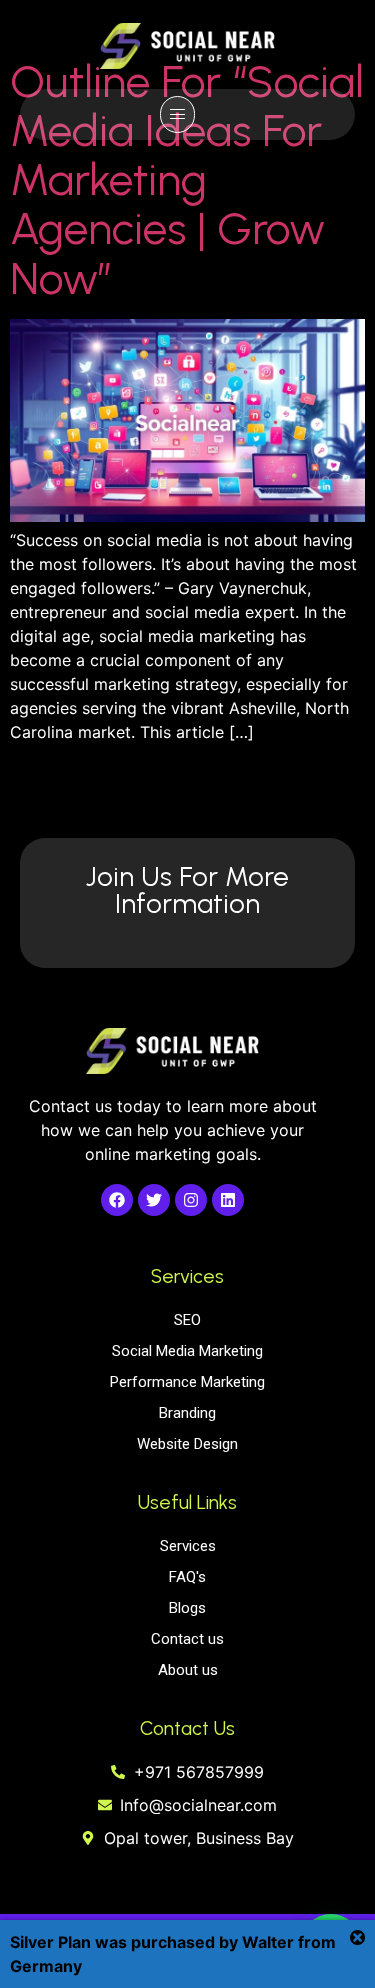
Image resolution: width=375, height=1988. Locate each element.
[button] (177, 114)
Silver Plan (50, 1942)
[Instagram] (191, 1200)
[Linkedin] (228, 1200)
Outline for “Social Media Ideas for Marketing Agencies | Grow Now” (187, 179)
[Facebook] (117, 1200)
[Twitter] (154, 1200)
